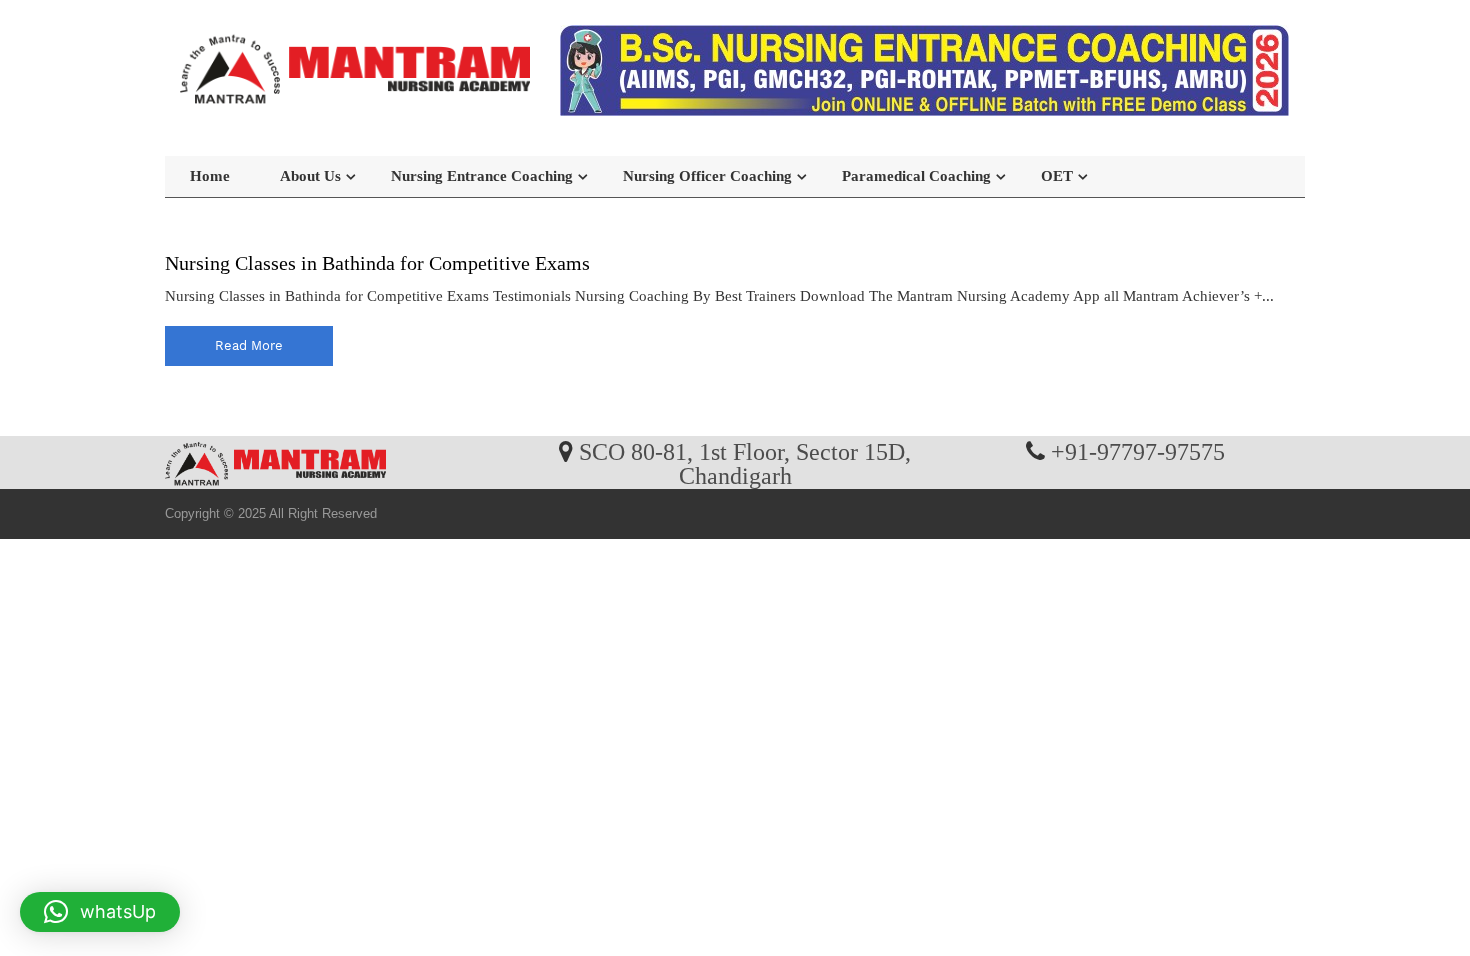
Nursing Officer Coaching (707, 176)
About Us (310, 176)
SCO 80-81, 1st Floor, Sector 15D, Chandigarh (745, 463)
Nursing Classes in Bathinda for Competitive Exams (377, 263)
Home (210, 176)
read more (249, 345)
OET (1057, 176)
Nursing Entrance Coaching (482, 176)
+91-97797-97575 (1138, 451)
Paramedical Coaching (916, 176)
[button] (100, 912)
